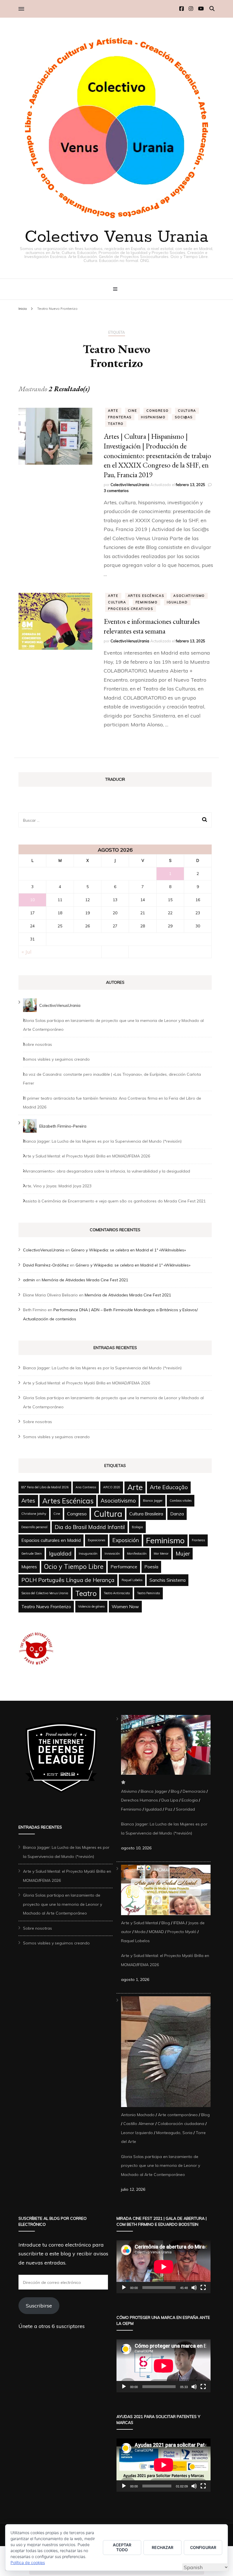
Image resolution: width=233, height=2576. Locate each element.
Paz (169, 1809)
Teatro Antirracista (117, 1593)
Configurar (203, 2547)
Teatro (116, 424)
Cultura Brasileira (146, 1514)
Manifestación (137, 1554)
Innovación (112, 1554)
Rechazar (163, 2547)
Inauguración (88, 1554)
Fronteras (120, 417)
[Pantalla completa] (203, 2288)
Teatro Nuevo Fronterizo (46, 1606)
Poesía (151, 1567)
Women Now (125, 1606)
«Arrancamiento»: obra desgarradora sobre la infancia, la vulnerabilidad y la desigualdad (107, 1171)
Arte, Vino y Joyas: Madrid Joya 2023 (57, 1186)
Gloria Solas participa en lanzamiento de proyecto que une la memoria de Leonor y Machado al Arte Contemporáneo (63, 1904)
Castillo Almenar (139, 2124)
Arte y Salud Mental (140, 1923)
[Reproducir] (124, 2288)
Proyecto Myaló (182, 1932)
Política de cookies (28, 2562)
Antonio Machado (138, 2115)
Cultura (187, 411)
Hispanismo (153, 417)
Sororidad (185, 1809)
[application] (164, 2267)
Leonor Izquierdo (137, 2133)
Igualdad (177, 602)
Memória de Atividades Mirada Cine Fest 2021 (85, 1280)
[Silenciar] (194, 2288)
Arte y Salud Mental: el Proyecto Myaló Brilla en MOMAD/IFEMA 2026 (87, 1156)
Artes (28, 1501)
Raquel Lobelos (132, 1580)
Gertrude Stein (32, 1554)
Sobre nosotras (38, 1044)
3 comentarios (116, 491)
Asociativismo (189, 596)
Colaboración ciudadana (181, 2124)
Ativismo (129, 1791)
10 (32, 900)
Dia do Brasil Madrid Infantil (90, 1527)
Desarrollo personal (34, 1527)
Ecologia (137, 1527)
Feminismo (147, 602)
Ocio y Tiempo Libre (74, 1567)
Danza (177, 1514)
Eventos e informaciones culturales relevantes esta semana (152, 626)
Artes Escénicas (146, 596)
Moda (140, 1932)
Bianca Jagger (153, 1501)
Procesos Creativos (131, 609)
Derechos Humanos (140, 1800)
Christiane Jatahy (34, 1514)
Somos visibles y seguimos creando (56, 1059)
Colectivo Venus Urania (116, 237)
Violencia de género (91, 1606)
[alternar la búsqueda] (212, 9)
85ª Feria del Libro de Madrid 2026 (45, 1487)
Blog (175, 1791)
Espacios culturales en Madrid (51, 1540)
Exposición (126, 1540)
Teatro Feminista (148, 1593)
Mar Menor (161, 1554)
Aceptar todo (122, 2547)
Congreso (157, 411)
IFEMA (179, 1923)
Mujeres (29, 1567)
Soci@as (184, 417)
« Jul (27, 952)
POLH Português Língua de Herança (68, 1580)
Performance (124, 1567)
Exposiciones (96, 1540)
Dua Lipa (170, 1800)
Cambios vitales (181, 1501)
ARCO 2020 (112, 1487)
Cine (133, 411)
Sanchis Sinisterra (168, 1580)
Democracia (194, 1791)
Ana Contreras (86, 1487)
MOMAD (156, 1932)
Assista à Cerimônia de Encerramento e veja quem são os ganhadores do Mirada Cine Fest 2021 (114, 1201)
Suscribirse (39, 2306)
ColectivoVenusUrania (130, 485)
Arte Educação (169, 1487)
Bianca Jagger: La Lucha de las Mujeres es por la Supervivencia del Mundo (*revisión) (102, 1141)
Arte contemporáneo (178, 2115)
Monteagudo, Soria (174, 2133)
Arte (113, 411)
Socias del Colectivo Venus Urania (45, 1593)
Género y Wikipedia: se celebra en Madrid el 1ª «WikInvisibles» (128, 1250)
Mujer (183, 1554)
